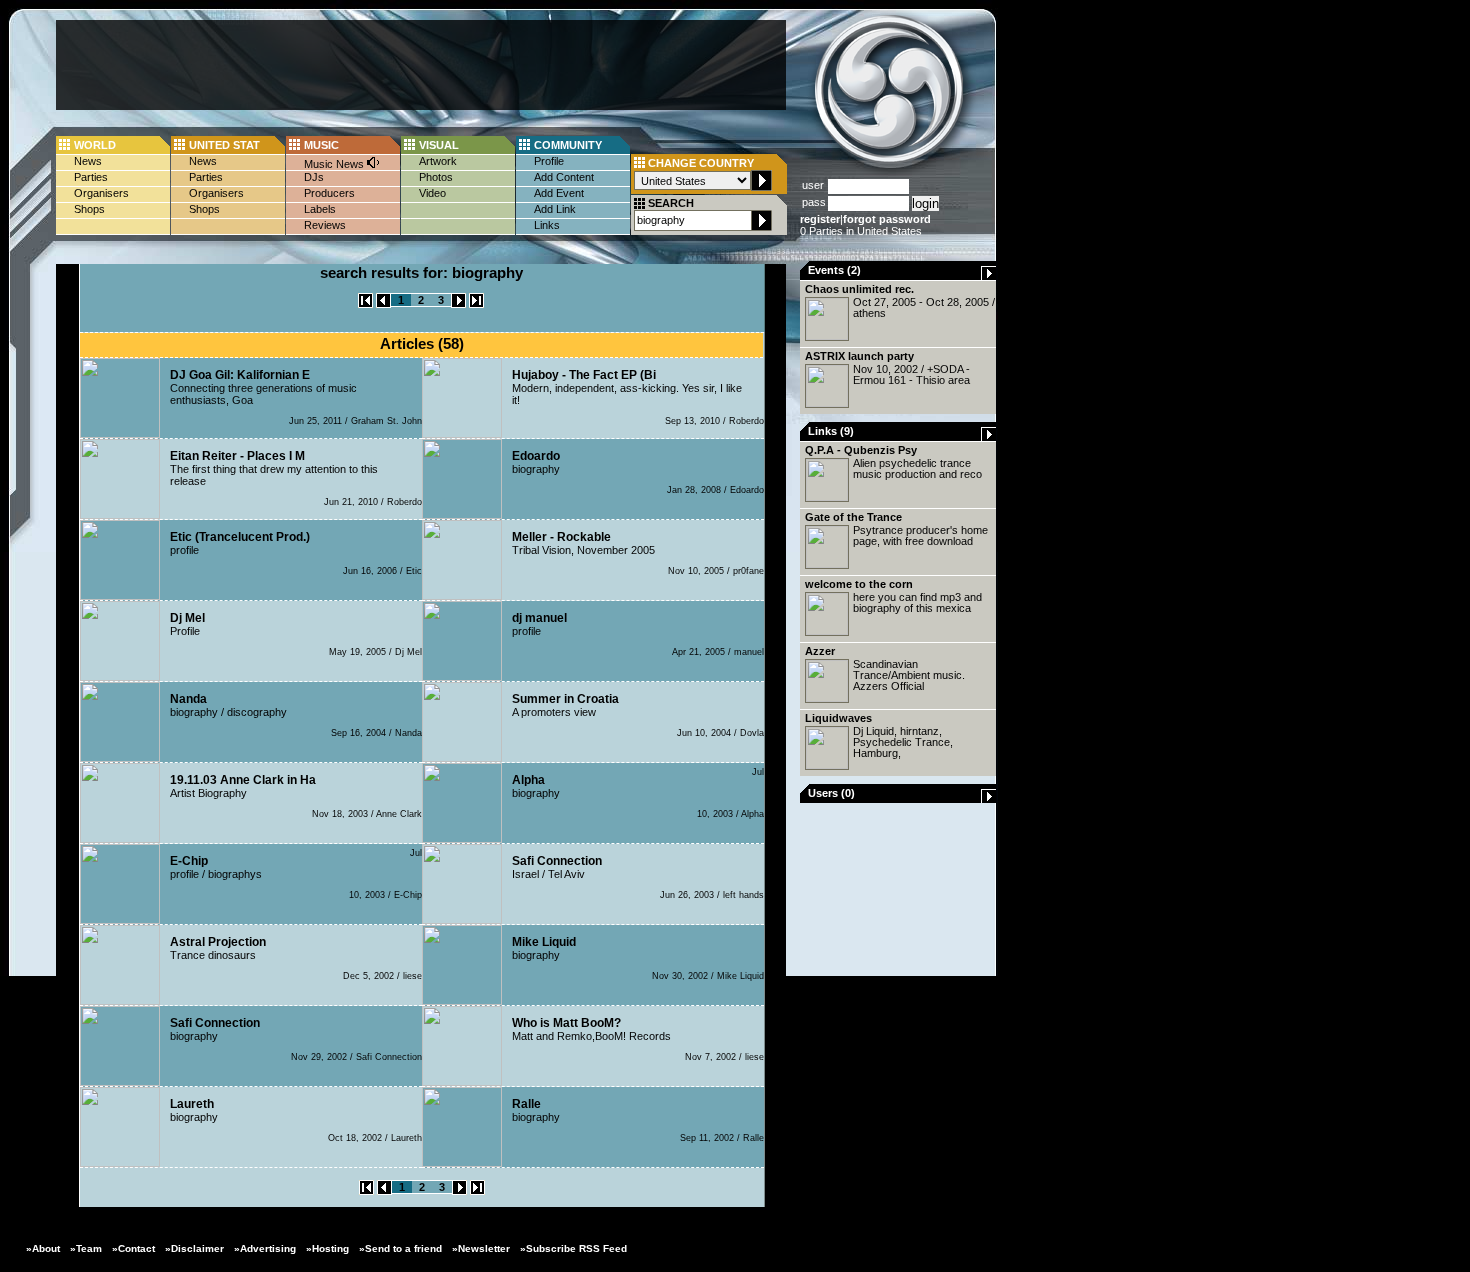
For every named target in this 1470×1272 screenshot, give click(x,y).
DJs (314, 177)
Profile (549, 161)
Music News (335, 164)
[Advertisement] (421, 65)
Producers (329, 193)
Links (547, 225)
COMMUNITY (568, 145)
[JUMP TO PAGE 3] (476, 304)
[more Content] (989, 276)
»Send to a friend (400, 1248)
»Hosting (327, 1248)
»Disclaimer (194, 1248)
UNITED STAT (224, 145)
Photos (436, 177)
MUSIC (321, 145)
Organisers (101, 193)
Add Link (555, 209)
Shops (89, 209)
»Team (86, 1248)
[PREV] (383, 304)
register (820, 219)
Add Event (559, 193)
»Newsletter (481, 1248)
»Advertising (265, 1248)
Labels (320, 209)
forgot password (887, 219)
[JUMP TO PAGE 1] (365, 304)
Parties (91, 177)
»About (43, 1248)
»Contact (133, 1248)
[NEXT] (458, 304)
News (88, 161)
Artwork (438, 161)
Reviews (325, 225)
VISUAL (439, 145)
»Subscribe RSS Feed (573, 1248)
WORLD (95, 145)
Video (432, 193)
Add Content (564, 177)
